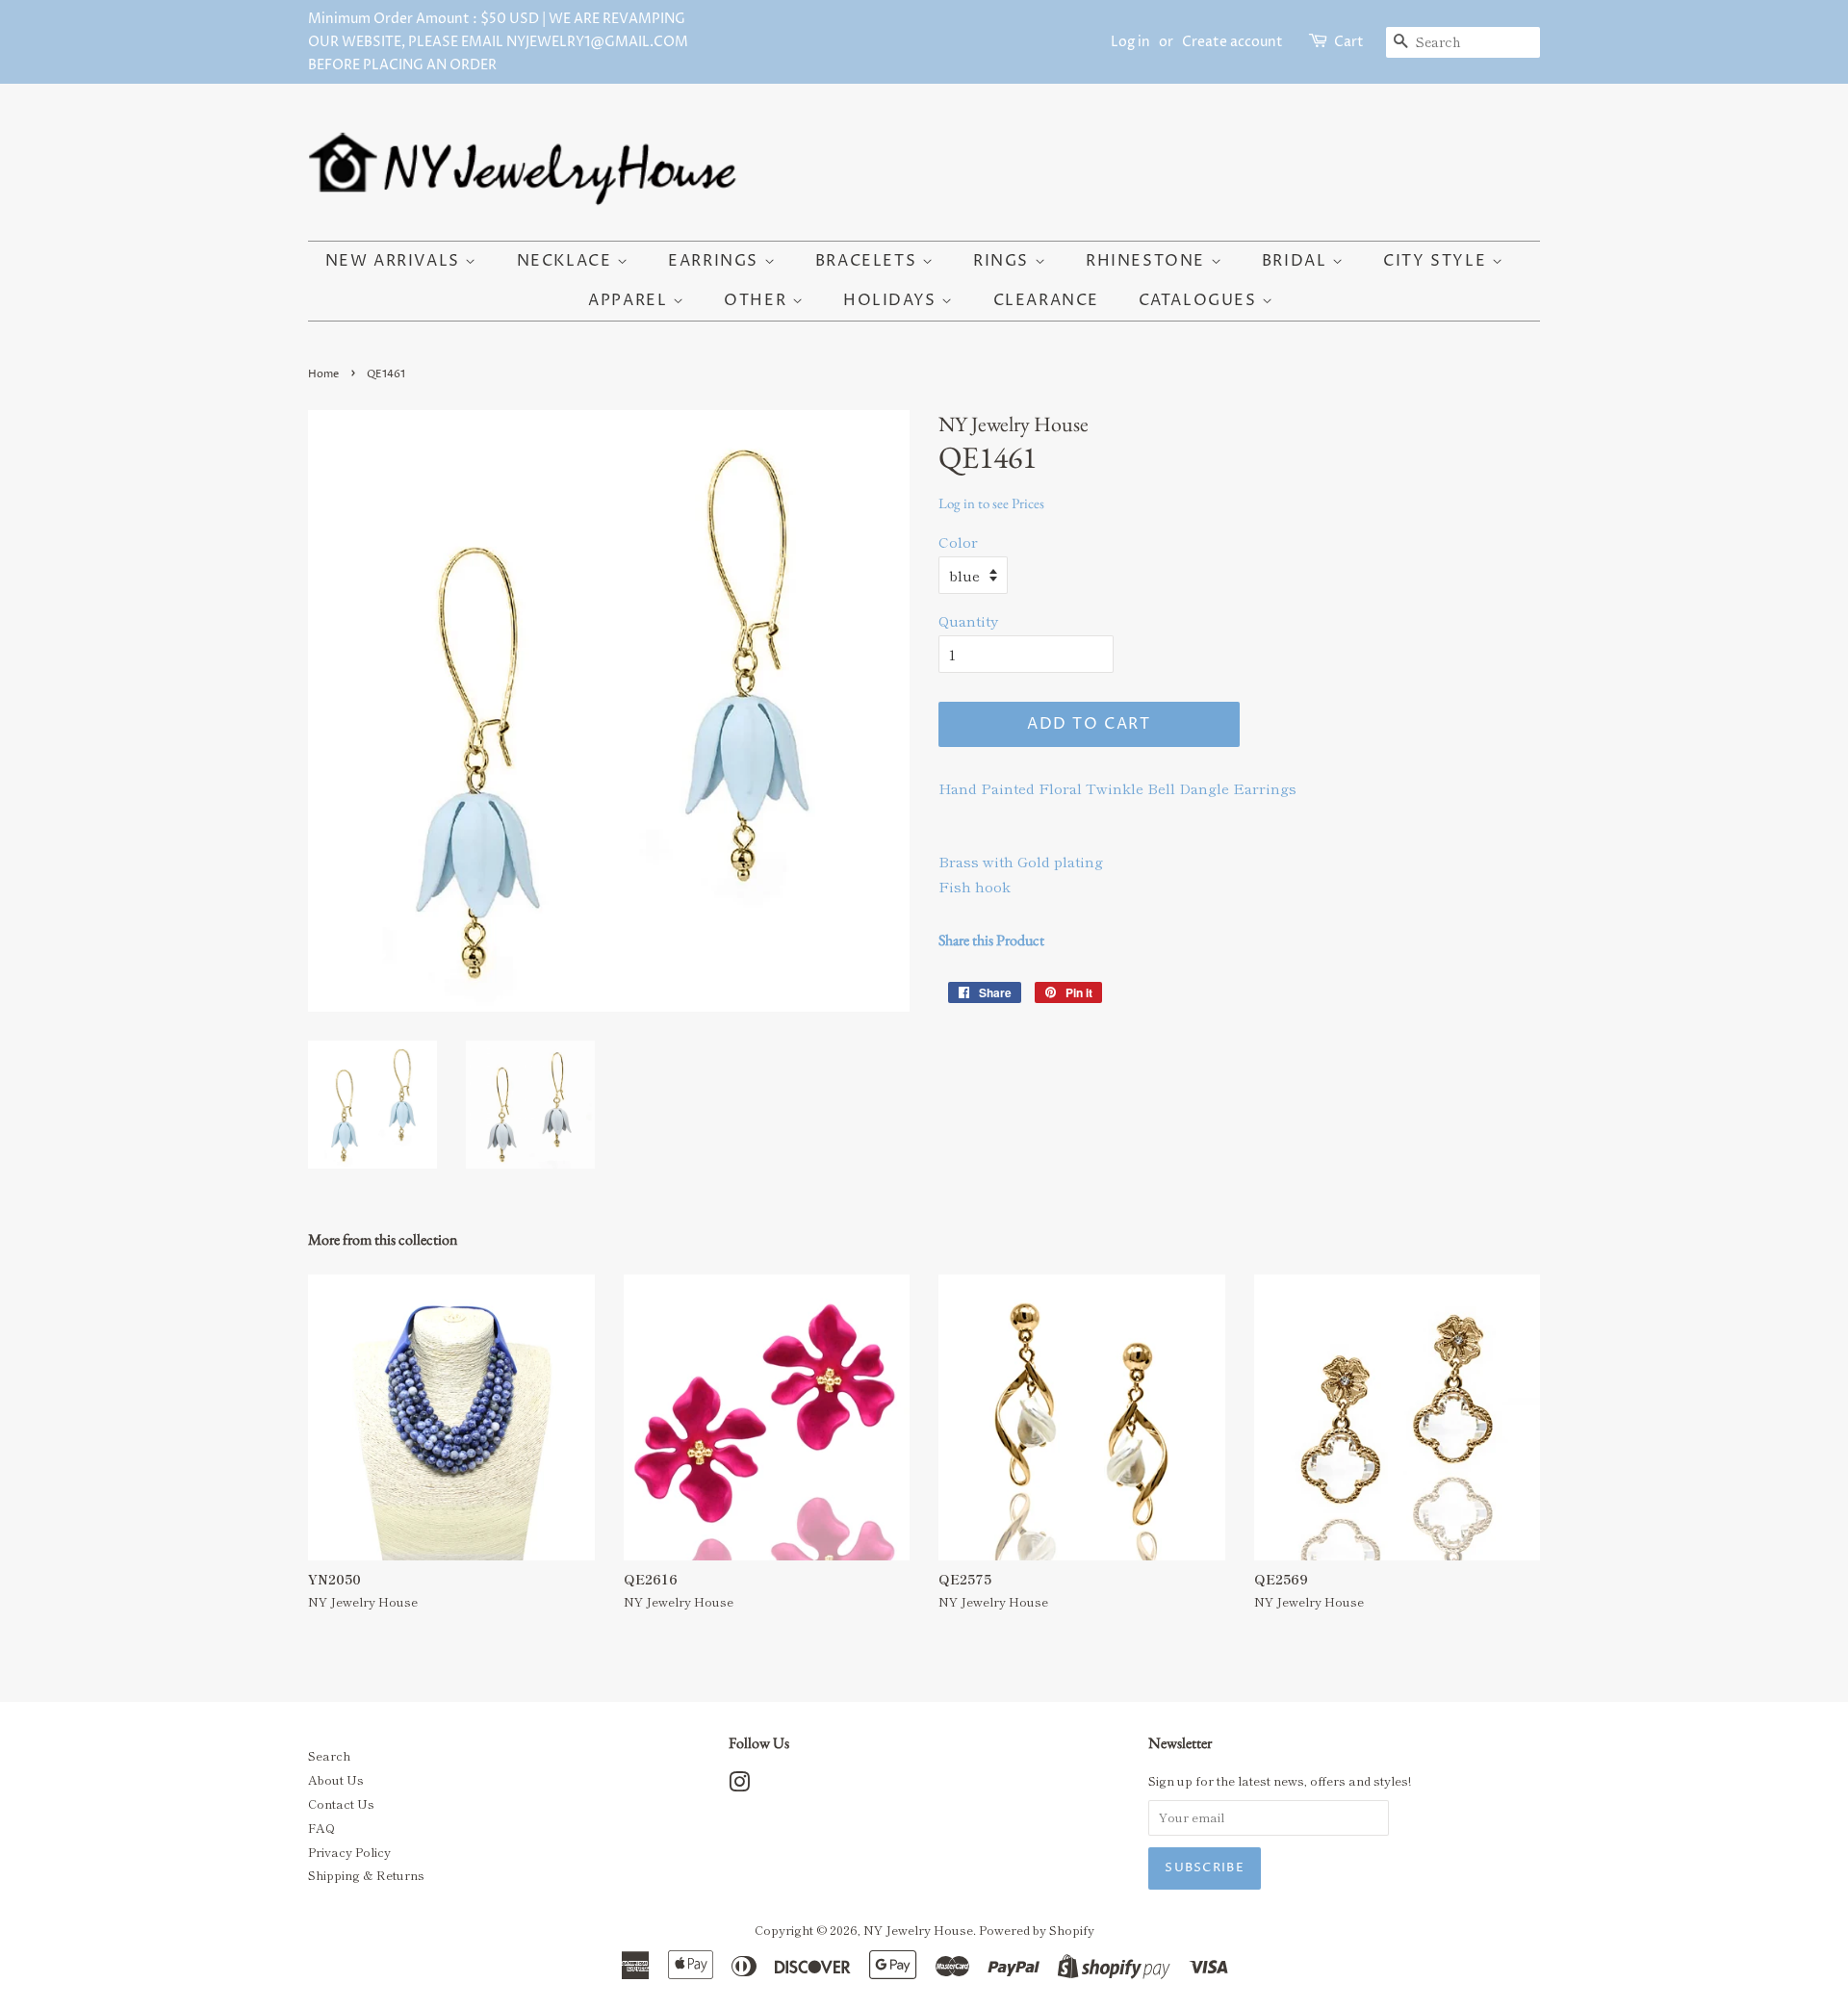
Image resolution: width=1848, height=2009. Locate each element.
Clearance (1046, 300)
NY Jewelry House (918, 1930)
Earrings (716, 261)
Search (329, 1755)
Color (958, 541)
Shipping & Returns (366, 1875)
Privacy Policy (349, 1852)
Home (323, 374)
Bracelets (869, 261)
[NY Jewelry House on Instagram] (739, 1785)
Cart (1349, 42)
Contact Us (341, 1803)
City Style (1437, 261)
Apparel (630, 300)
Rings (1004, 261)
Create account (1232, 42)
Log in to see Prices (991, 503)
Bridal (1297, 261)
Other (758, 300)
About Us (336, 1779)
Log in (1130, 42)
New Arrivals (396, 261)
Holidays (892, 300)
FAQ (321, 1828)
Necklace (567, 261)
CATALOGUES (1201, 300)
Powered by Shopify (1037, 1930)
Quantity (968, 620)
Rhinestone (1148, 261)
